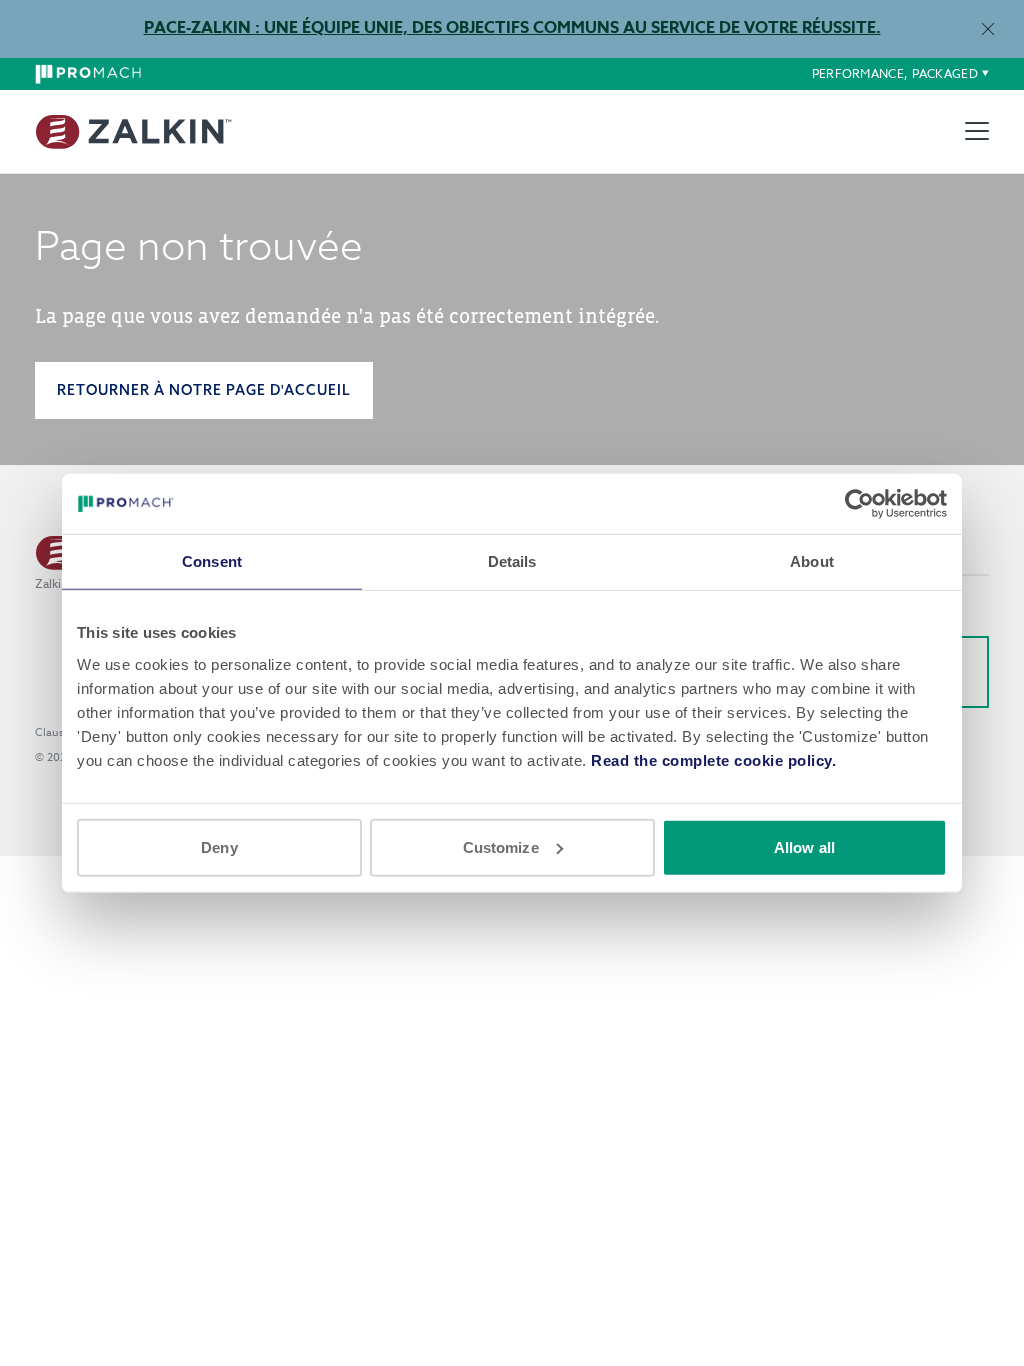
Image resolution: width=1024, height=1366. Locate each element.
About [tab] (812, 561)
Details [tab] (512, 561)
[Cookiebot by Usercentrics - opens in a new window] (859, 504)
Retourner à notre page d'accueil (204, 390)
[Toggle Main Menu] (977, 131)
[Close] (987, 28)
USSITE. (846, 28)
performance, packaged (895, 73)
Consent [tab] (212, 561)
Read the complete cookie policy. (713, 759)
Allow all (804, 846)
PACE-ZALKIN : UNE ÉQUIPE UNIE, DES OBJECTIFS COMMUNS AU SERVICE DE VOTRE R (478, 28)
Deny (219, 846)
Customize (501, 846)
